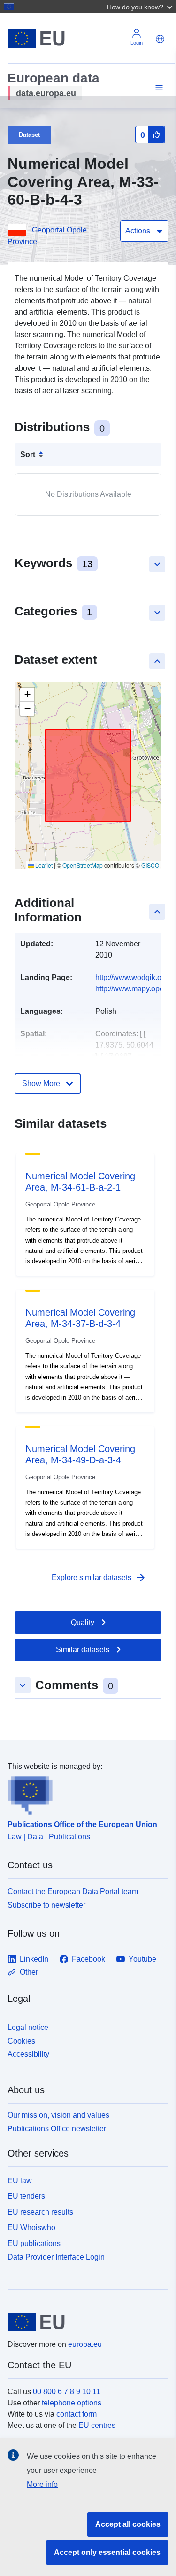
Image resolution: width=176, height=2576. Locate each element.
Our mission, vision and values (58, 2115)
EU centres (97, 2425)
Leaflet (43, 865)
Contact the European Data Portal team (73, 1891)
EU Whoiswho (31, 2228)
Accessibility (28, 2054)
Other (29, 1972)
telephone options (72, 2403)
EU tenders (26, 2196)
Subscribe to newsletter (46, 1905)
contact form (77, 2414)
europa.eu (85, 2344)
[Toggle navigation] (158, 88)
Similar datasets (83, 1650)
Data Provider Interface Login (56, 2257)
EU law (20, 2181)
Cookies (21, 2041)
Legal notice (28, 2027)
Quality (83, 1622)
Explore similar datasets (99, 1578)
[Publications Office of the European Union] (84, 1794)
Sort (28, 454)
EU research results (40, 2212)
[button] (141, 7)
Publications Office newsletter (57, 2129)
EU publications (34, 2243)
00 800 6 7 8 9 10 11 (67, 2392)
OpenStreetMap (83, 865)
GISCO (150, 865)
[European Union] (84, 2322)
